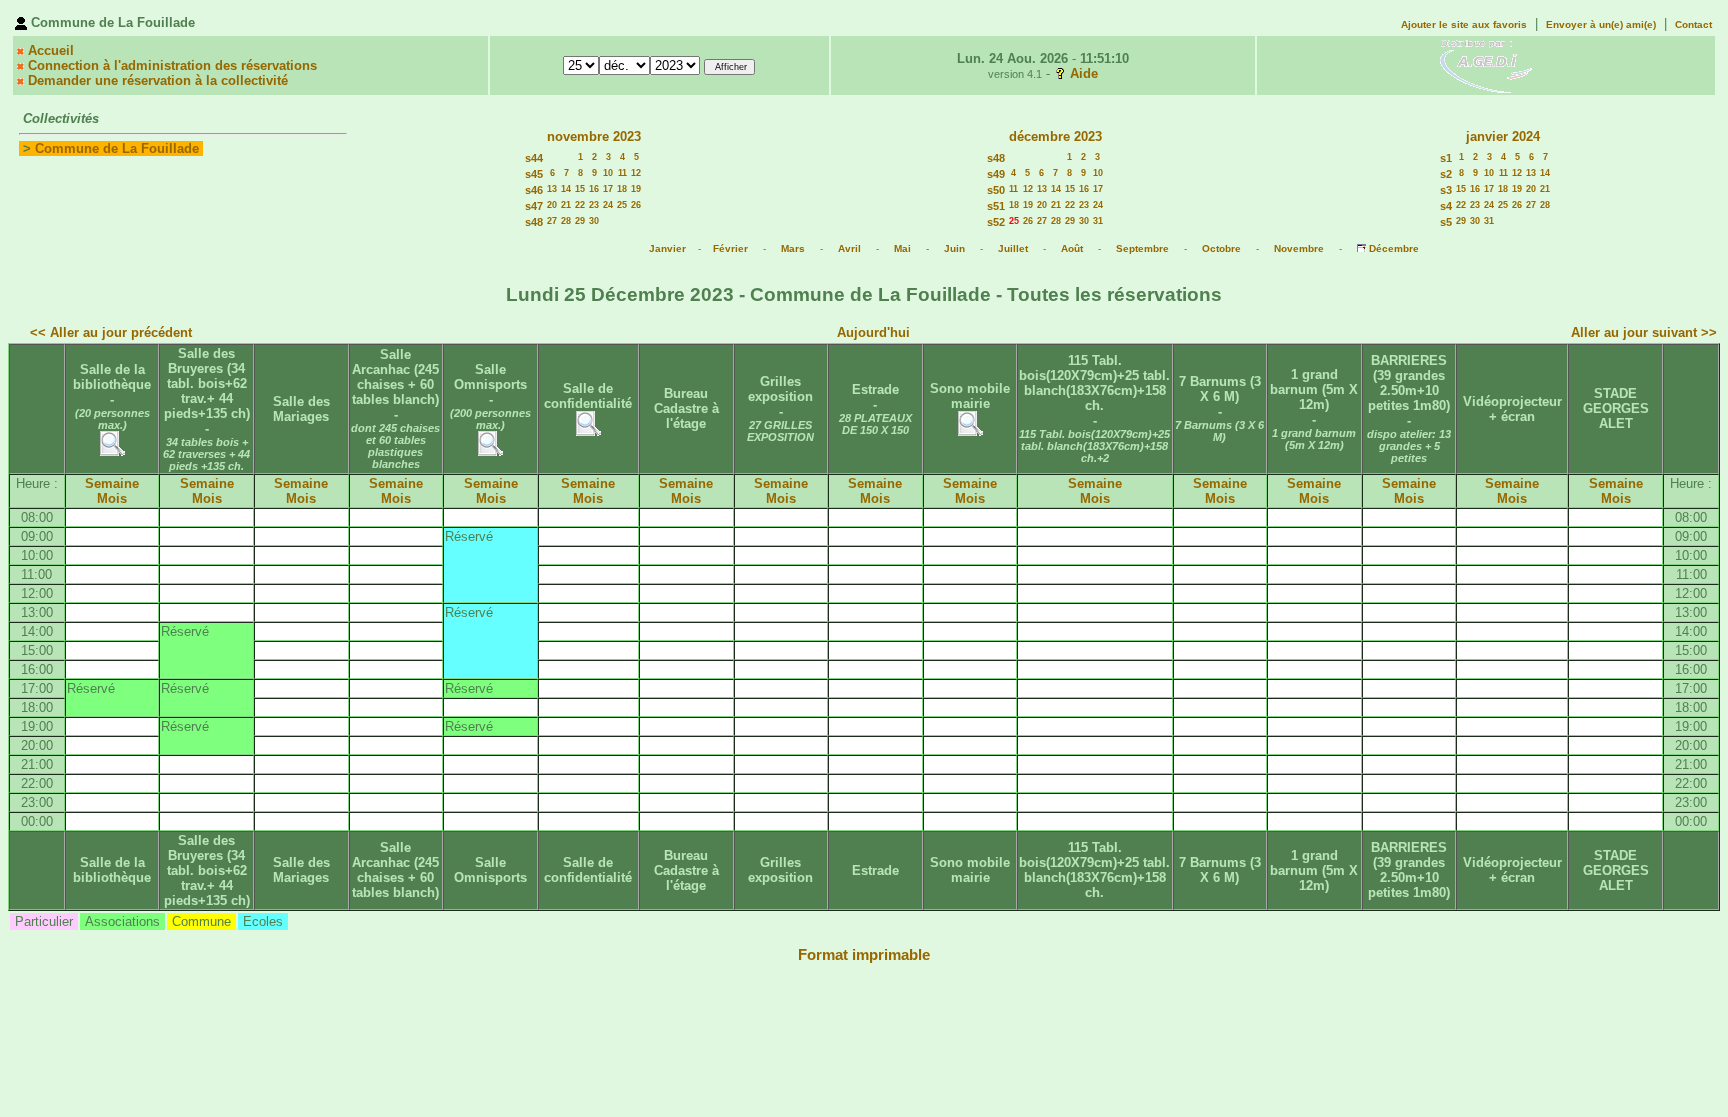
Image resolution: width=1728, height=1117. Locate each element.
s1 (1446, 158)
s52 (996, 222)
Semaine (112, 483)
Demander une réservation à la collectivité (158, 80)
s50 (996, 190)
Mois (112, 498)
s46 (534, 190)
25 (622, 205)
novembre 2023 (594, 136)
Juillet (1013, 248)
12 (636, 173)
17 (608, 189)
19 (636, 189)
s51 (996, 206)
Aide (1084, 73)
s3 (1446, 190)
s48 (534, 222)
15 (580, 189)
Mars (793, 248)
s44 (534, 158)
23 (594, 205)
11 (622, 173)
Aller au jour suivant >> (1644, 332)
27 (552, 221)
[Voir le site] (1486, 64)
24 (608, 205)
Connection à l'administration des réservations (172, 65)
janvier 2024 (1503, 136)
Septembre (1142, 248)
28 (566, 221)
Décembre (1394, 248)
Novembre (1299, 248)
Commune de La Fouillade (117, 148)
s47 (534, 206)
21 (566, 205)
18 (622, 189)
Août (1072, 248)
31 (1098, 221)
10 (608, 173)
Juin (954, 248)
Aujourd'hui (873, 332)
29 (580, 221)
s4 (1446, 206)
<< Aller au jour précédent (111, 332)
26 (636, 205)
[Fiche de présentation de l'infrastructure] (112, 451)
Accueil (51, 50)
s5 (1446, 222)
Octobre (1221, 248)
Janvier (667, 248)
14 (566, 189)
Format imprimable (864, 955)
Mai (902, 248)
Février (730, 248)
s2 (1446, 174)
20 (552, 205)
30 (594, 221)
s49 (996, 174)
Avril (849, 248)
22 (580, 205)
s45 (534, 174)
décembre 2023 (1055, 136)
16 (594, 189)
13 (552, 189)
